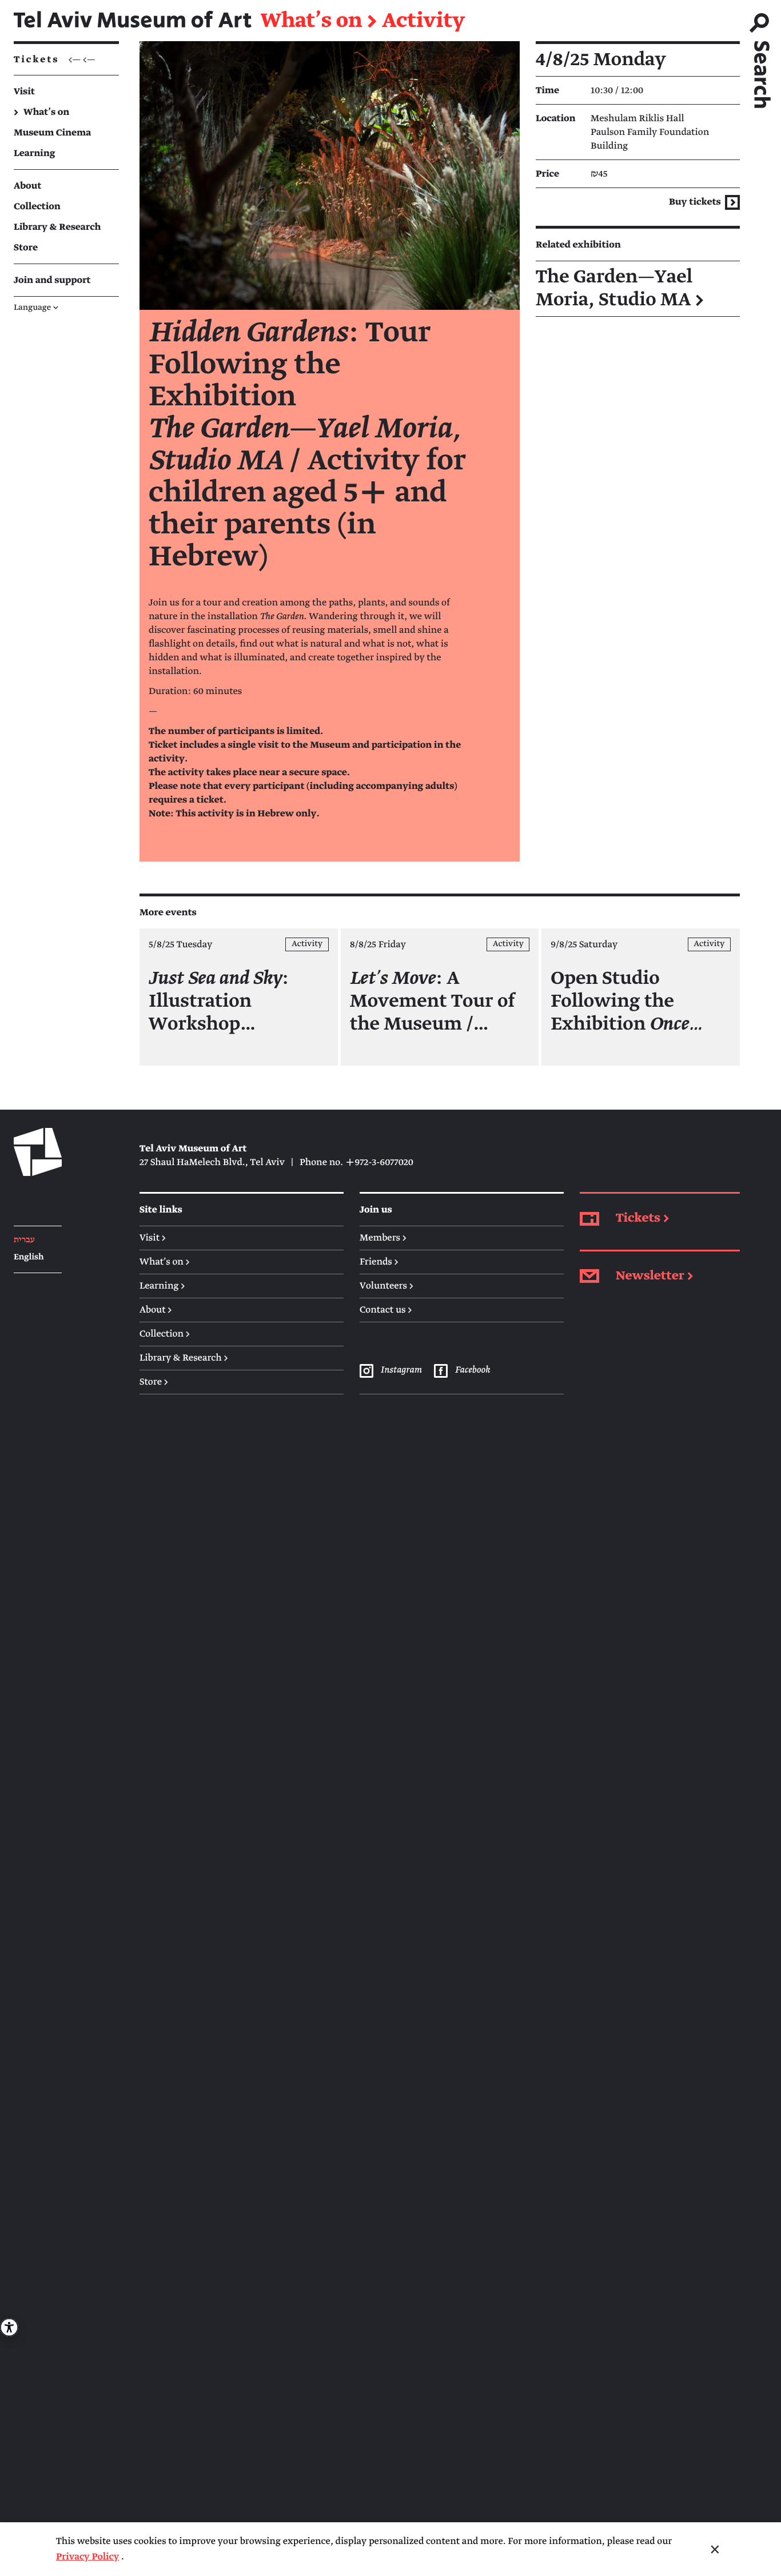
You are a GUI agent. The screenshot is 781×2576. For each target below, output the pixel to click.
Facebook (472, 1370)
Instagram (401, 1370)
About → (156, 1310)
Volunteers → (386, 1286)
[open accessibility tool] (9, 2327)
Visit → (153, 1238)
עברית (24, 1240)
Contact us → (386, 1310)
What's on (311, 21)
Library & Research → (184, 1358)
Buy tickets (696, 202)
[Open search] (760, 57)
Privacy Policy (87, 2557)
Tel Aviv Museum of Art (133, 21)
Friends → (379, 1262)
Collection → (165, 1334)
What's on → (165, 1262)
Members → (383, 1238)
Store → (154, 1382)
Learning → (162, 1286)
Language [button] (36, 308)
